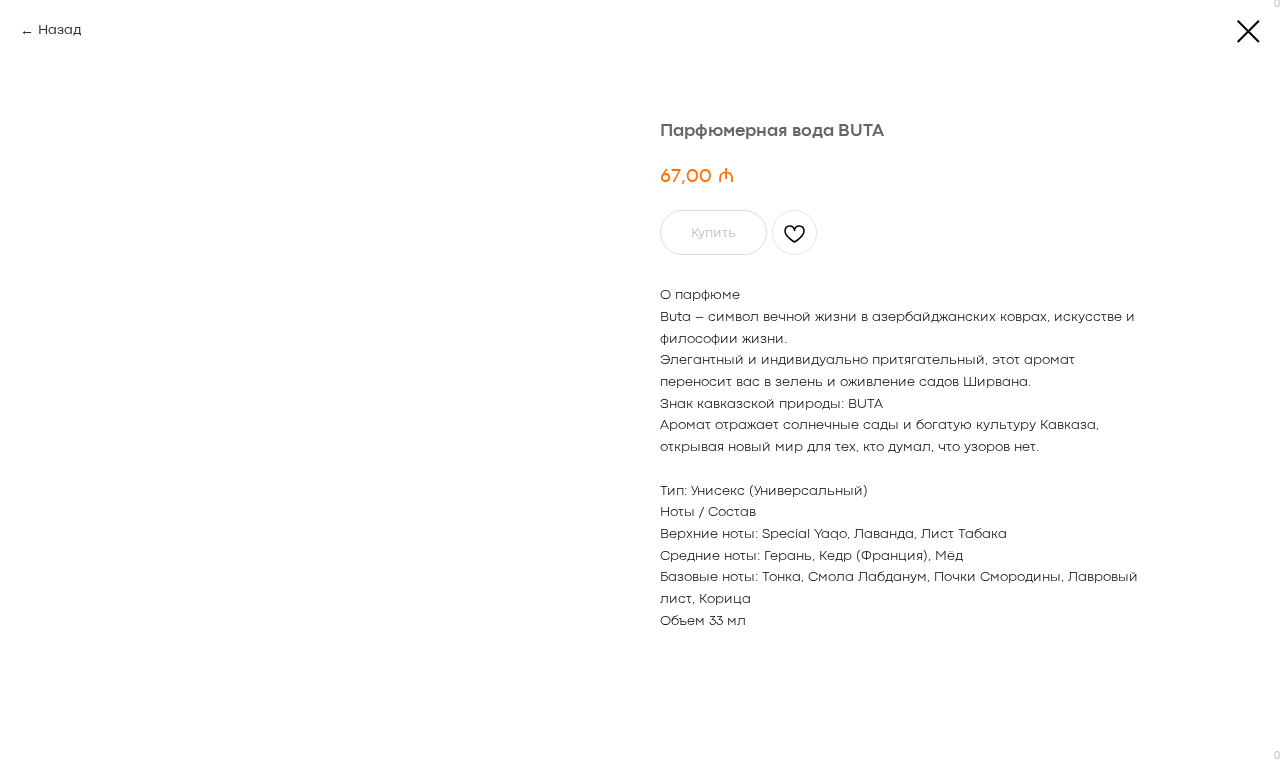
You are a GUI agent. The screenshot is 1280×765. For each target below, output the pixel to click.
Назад (59, 30)
